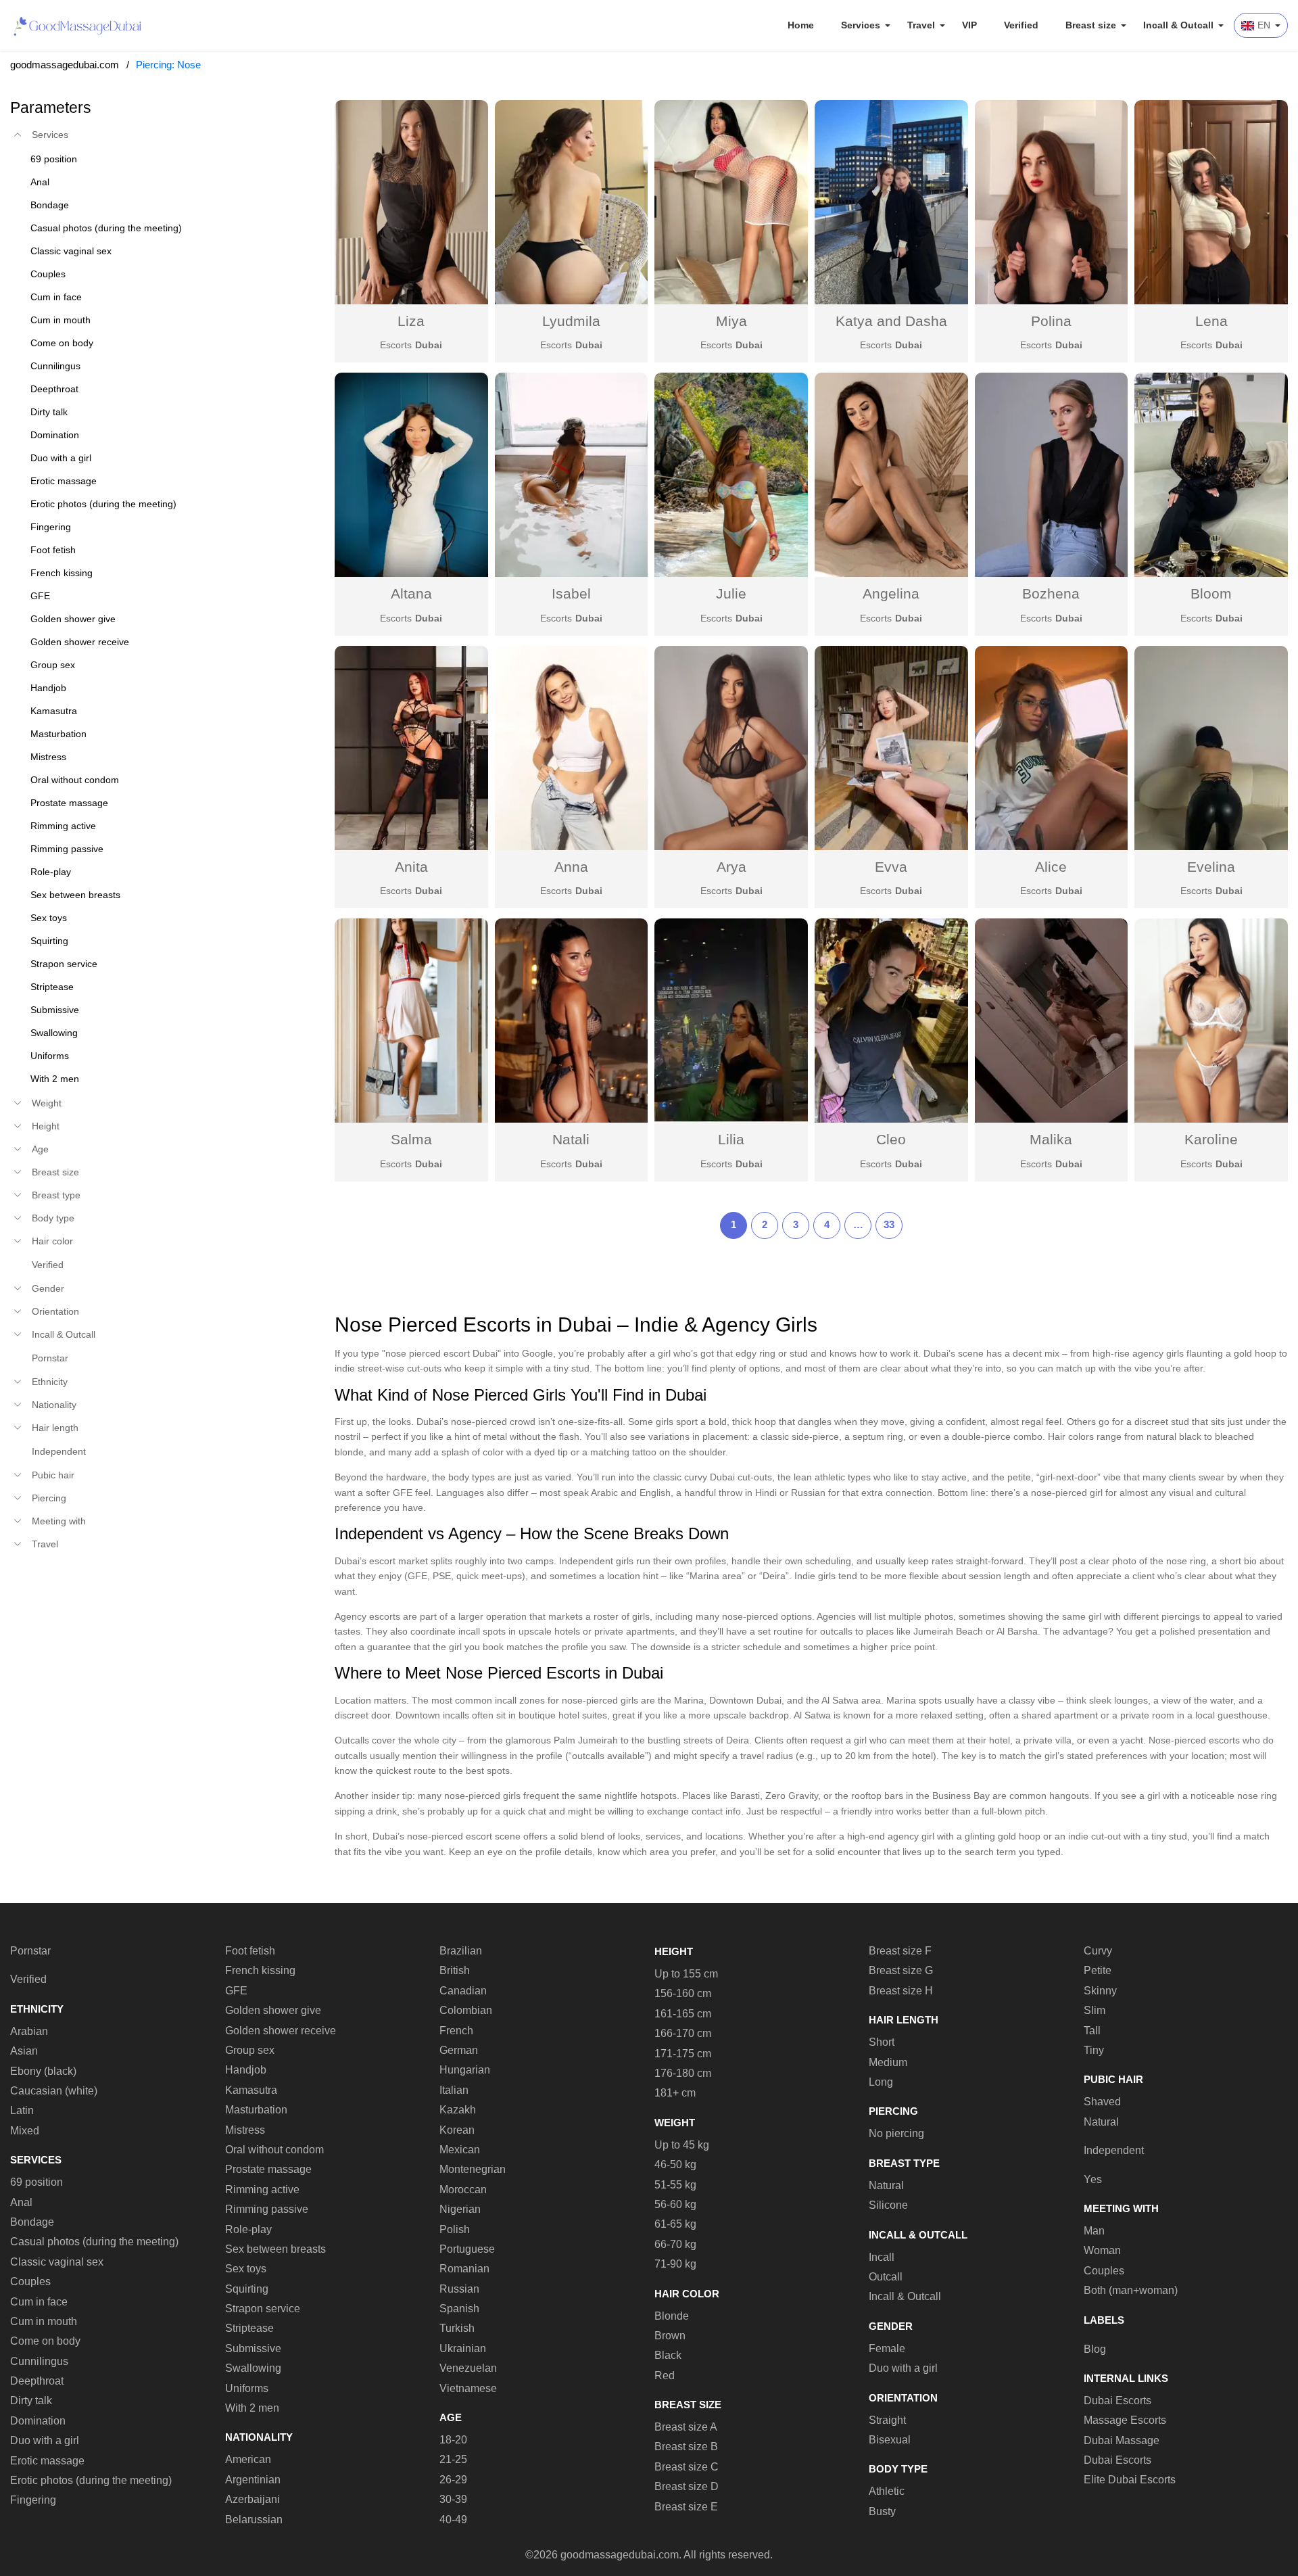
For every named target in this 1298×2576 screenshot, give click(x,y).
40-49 (453, 2520)
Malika (1051, 1139)
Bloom (1211, 593)
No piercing (896, 2133)
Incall (882, 2257)
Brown (670, 2336)
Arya (731, 867)
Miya (731, 321)
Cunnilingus (39, 2361)
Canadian (463, 1991)
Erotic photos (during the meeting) (91, 2480)
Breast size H (901, 1991)
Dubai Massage (1122, 2440)
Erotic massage (47, 2461)
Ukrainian (463, 2348)
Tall (1092, 2031)
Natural (886, 2185)
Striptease (249, 2328)
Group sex (250, 2050)
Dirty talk (31, 2401)
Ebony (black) (43, 2071)
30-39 (453, 2499)
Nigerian (460, 2209)
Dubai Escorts (1117, 2401)
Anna (571, 867)
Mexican (460, 2150)
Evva (891, 867)
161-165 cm (683, 2014)
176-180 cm (683, 2073)
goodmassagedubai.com (65, 65)
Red (665, 2375)
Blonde (672, 2316)
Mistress (245, 2130)
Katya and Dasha (891, 321)
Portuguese (467, 2249)
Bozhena (1051, 593)
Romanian (464, 2269)
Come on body (45, 2341)
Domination (38, 2421)
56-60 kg (675, 2204)
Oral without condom (274, 2150)
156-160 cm (683, 1993)
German (459, 2050)
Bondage (32, 2222)
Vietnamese (468, 2388)
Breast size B (686, 2446)
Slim (1095, 2010)
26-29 (453, 2480)
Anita (411, 867)
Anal (21, 2202)
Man (1094, 2231)
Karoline (1211, 1139)
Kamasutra (251, 2090)
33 (889, 1224)
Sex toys (246, 2269)
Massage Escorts (1125, 2420)
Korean (457, 2130)
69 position (37, 2182)
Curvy (1098, 1951)
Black (668, 2355)
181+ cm (675, 2093)
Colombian (466, 2010)
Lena (1211, 321)
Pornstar (50, 1358)
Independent (59, 1451)
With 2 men (252, 2408)
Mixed (25, 2131)
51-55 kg (675, 2185)
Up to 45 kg (682, 2145)
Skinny (1100, 1991)
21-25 (453, 2459)
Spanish (459, 2309)
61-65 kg (675, 2224)
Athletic (887, 2491)
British (455, 1970)
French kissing (260, 1970)
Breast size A (686, 2427)
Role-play (248, 2229)
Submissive (253, 2348)
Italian (454, 2090)
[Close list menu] (18, 135)
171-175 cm (683, 2054)
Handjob (246, 2070)
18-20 (453, 2440)
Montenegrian (473, 2169)
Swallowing (253, 2368)
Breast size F (900, 1951)
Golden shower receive (281, 2031)
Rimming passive (267, 2209)
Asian (24, 2051)
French (456, 2031)
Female (887, 2348)
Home (801, 25)
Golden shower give (273, 2010)
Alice (1051, 867)
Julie (731, 593)
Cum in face (39, 2302)
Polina (1051, 321)
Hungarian (465, 2070)
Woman (1102, 2250)
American (248, 2459)
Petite (1098, 1970)
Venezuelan (468, 2368)
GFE (236, 1991)
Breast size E (686, 2507)
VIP (969, 25)
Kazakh (458, 2110)
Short (882, 2042)
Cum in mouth (44, 2321)
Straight (887, 2420)
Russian (459, 2289)
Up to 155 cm (686, 1974)
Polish (455, 2229)
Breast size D (687, 2486)
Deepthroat (37, 2381)
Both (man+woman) (1131, 2290)
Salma (411, 1139)
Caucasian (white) (54, 2091)
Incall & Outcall (905, 2296)
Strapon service (263, 2309)
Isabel (571, 593)
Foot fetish (250, 1951)
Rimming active (262, 2189)
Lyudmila (571, 321)
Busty (882, 2511)
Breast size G (901, 1970)
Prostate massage (268, 2169)
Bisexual (890, 2440)
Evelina (1211, 867)
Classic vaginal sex (57, 2262)
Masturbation (256, 2110)
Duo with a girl (45, 2440)
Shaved (1102, 2102)
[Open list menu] (18, 1103)
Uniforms (247, 2388)
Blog (1095, 2349)
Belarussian (254, 2520)
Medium (888, 2062)
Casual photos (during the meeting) (94, 2242)
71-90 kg (675, 2264)
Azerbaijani (253, 2499)
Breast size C (687, 2467)
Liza (411, 321)
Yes (1093, 2179)
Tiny (1094, 2050)
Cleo (891, 1139)
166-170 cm (683, 2033)
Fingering (33, 2500)
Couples (30, 2281)
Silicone (888, 2205)
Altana (411, 593)
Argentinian (253, 2480)
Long (881, 2082)
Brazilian (461, 1951)
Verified (1021, 25)
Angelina (891, 593)
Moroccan (463, 2189)
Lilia (731, 1139)
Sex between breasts (275, 2249)
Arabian (29, 2031)
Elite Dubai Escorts (1130, 2480)
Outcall (886, 2277)
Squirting (247, 2289)
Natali (571, 1139)
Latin (22, 2110)
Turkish (457, 2328)
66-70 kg (675, 2244)
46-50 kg (675, 2164)
